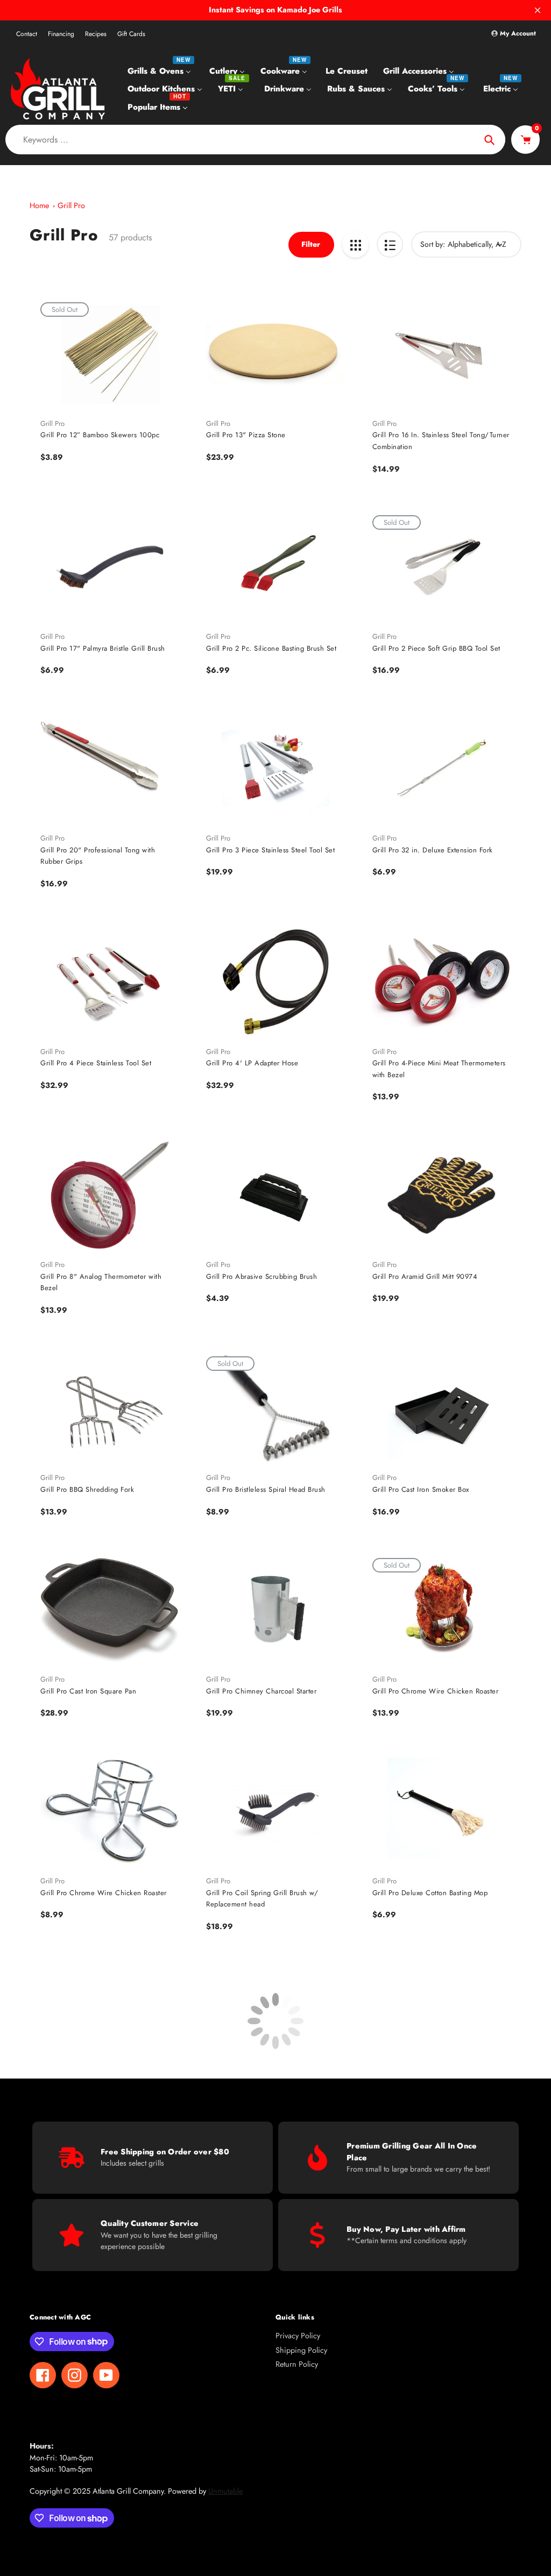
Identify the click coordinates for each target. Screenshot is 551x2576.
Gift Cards (131, 34)
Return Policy (297, 2364)
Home (39, 205)
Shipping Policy (301, 2350)
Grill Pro (71, 205)
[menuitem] (161, 70)
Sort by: (433, 244)
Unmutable (225, 2491)
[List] (390, 244)
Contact (27, 34)
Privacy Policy (298, 2336)
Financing (61, 34)
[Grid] (355, 244)
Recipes (96, 34)
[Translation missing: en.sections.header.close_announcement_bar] (538, 10)
